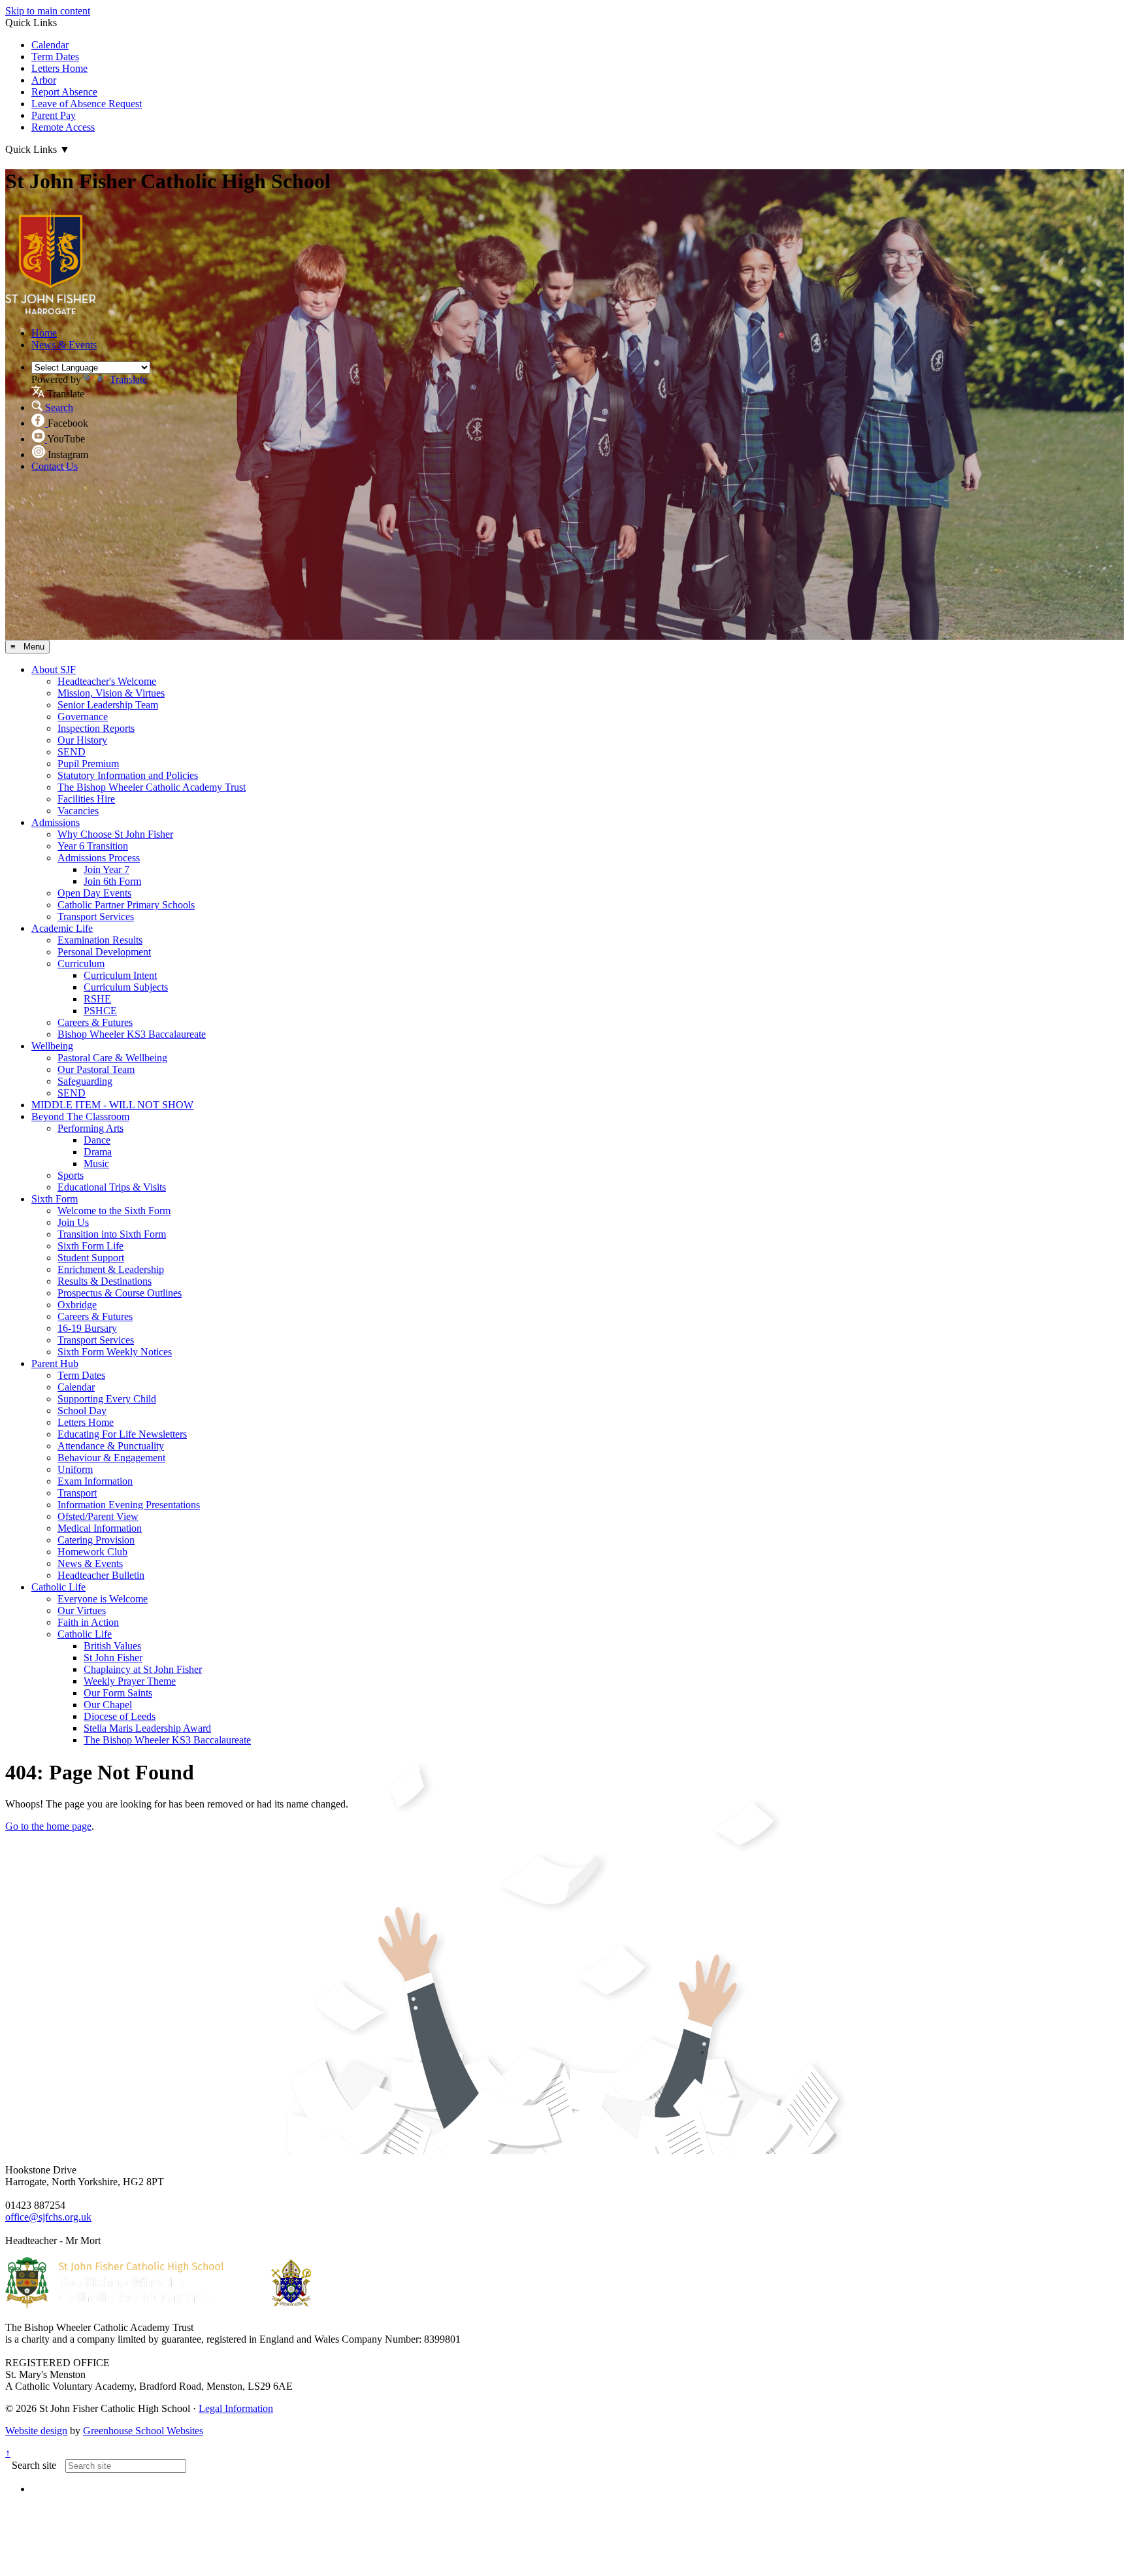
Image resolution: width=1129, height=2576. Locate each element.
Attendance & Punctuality (111, 1446)
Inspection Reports (96, 728)
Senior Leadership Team (108, 705)
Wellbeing (52, 1046)
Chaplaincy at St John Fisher (143, 1669)
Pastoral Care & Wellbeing (112, 1058)
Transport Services (96, 916)
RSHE (97, 999)
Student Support (91, 1258)
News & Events (64, 345)
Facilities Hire (86, 799)
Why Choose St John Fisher (115, 834)
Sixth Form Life (90, 1246)
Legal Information (236, 2408)
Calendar (50, 45)
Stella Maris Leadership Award (147, 1728)
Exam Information (95, 1481)
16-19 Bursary (87, 1328)
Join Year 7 (106, 869)
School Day (82, 1411)
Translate (128, 379)
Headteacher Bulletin (101, 1575)
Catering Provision (96, 1540)
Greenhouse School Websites (143, 2431)
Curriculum (81, 964)
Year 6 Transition (93, 846)
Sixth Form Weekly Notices (115, 1352)
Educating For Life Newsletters (122, 1434)
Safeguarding (85, 1081)
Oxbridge (77, 1305)
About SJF (54, 669)
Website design (36, 2431)
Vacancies (78, 811)
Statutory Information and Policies (128, 775)
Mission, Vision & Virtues (111, 693)
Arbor (44, 80)
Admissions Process (99, 858)
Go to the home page (48, 1826)
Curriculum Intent (120, 975)
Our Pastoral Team (96, 1069)
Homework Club (92, 1552)
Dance (97, 1140)
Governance (83, 717)
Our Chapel (108, 1705)
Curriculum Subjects (126, 987)
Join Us (73, 1222)
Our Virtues (82, 1610)
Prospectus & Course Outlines (120, 1293)
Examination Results (100, 940)
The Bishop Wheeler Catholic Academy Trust (152, 787)
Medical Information (100, 1528)
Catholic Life (58, 1587)
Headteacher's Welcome (107, 681)
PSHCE (100, 1011)
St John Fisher (113, 1658)
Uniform (75, 1469)
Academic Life (62, 928)
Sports (71, 1175)
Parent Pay (54, 115)
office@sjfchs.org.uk (48, 2217)
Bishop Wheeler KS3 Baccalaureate (132, 1034)
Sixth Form (55, 1199)
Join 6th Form (112, 881)
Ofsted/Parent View (98, 1516)
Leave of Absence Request (87, 104)
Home (44, 333)
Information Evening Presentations (129, 1505)
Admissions (56, 822)
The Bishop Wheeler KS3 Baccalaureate (167, 1740)
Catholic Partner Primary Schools (126, 905)
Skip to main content (48, 11)
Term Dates (55, 57)
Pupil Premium (88, 764)
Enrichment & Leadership (111, 1269)
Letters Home (59, 68)
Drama (98, 1152)
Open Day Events (94, 893)
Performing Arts (90, 1128)
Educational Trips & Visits (112, 1187)
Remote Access (63, 127)
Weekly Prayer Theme (130, 1681)
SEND (72, 752)
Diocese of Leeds (120, 1716)
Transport (77, 1493)
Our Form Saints (118, 1693)
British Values (112, 1646)
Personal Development (104, 952)
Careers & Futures (95, 1022)
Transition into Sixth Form (112, 1234)
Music (96, 1164)
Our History (82, 740)
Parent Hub (55, 1363)
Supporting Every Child (107, 1399)
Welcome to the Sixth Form (114, 1211)
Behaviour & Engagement (111, 1458)
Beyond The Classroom (80, 1116)
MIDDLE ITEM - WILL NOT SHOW (112, 1105)
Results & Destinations (105, 1281)
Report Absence (64, 92)
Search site (34, 2465)
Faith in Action (88, 1622)
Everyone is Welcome (103, 1599)
